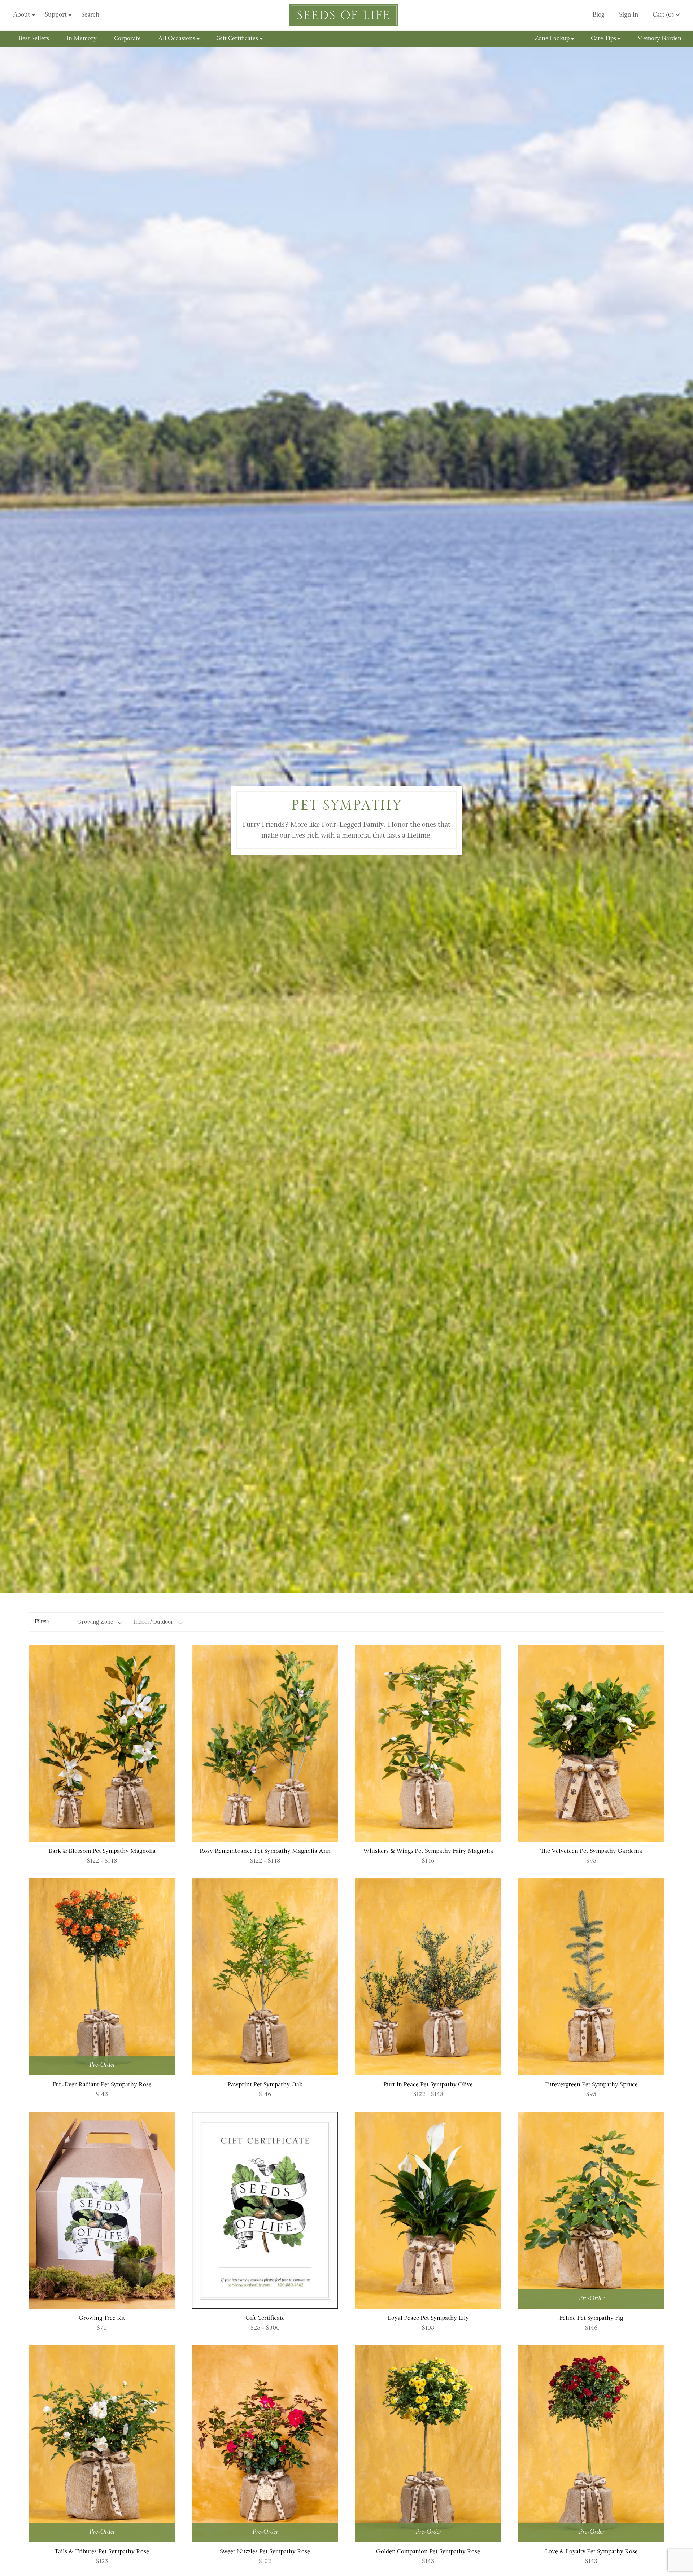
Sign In (629, 15)
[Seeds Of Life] (344, 15)
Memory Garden (659, 39)
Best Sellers (34, 39)
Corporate (127, 39)
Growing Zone (95, 1622)
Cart (663, 15)
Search (90, 15)
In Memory (82, 39)
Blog (598, 15)
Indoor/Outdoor (153, 1622)
